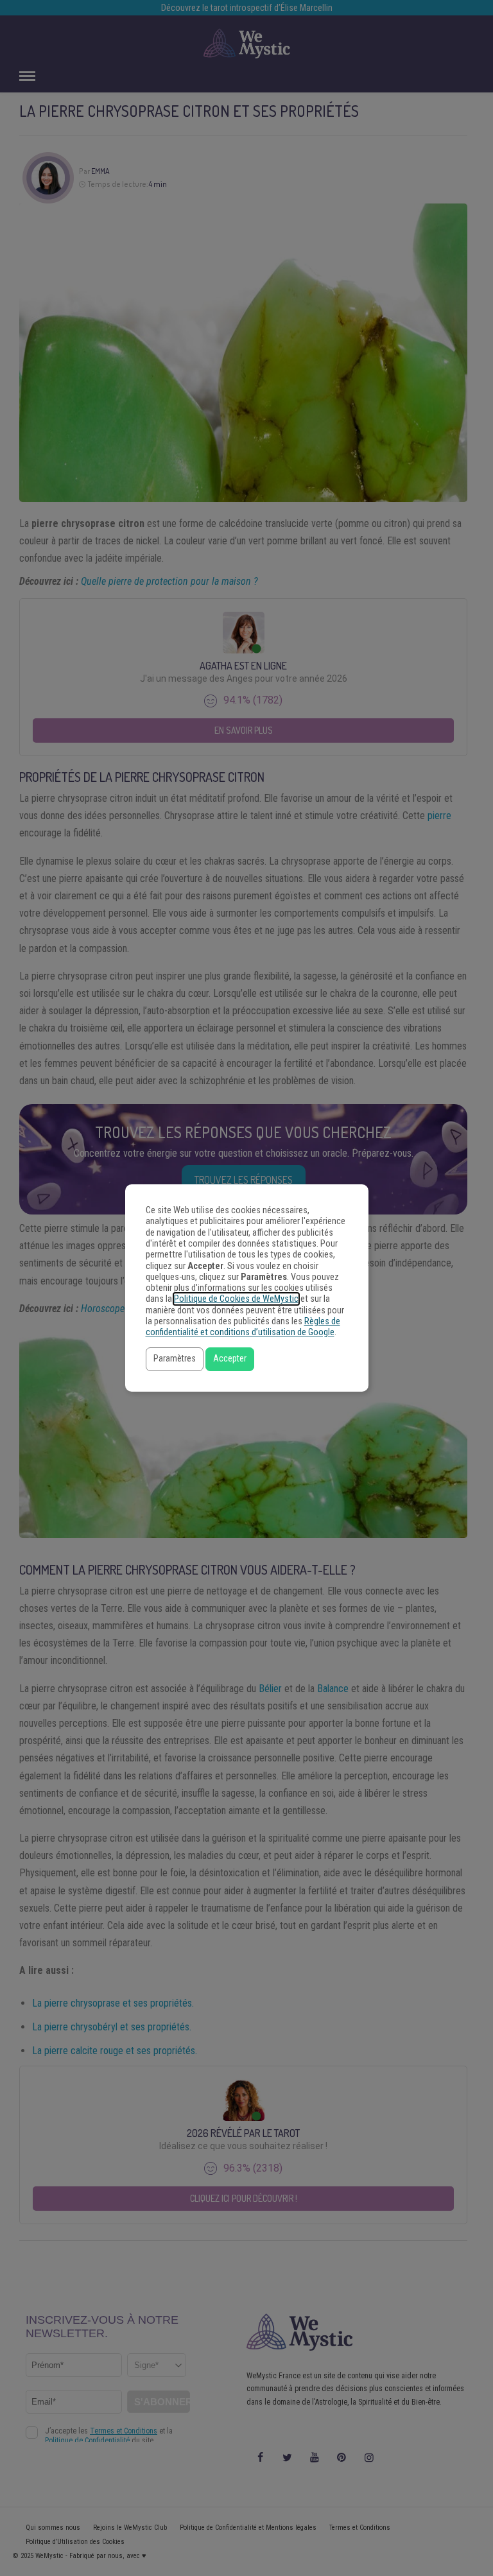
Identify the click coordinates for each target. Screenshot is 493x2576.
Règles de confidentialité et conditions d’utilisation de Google (243, 1327)
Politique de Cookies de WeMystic (236, 1299)
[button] (175, 1359)
